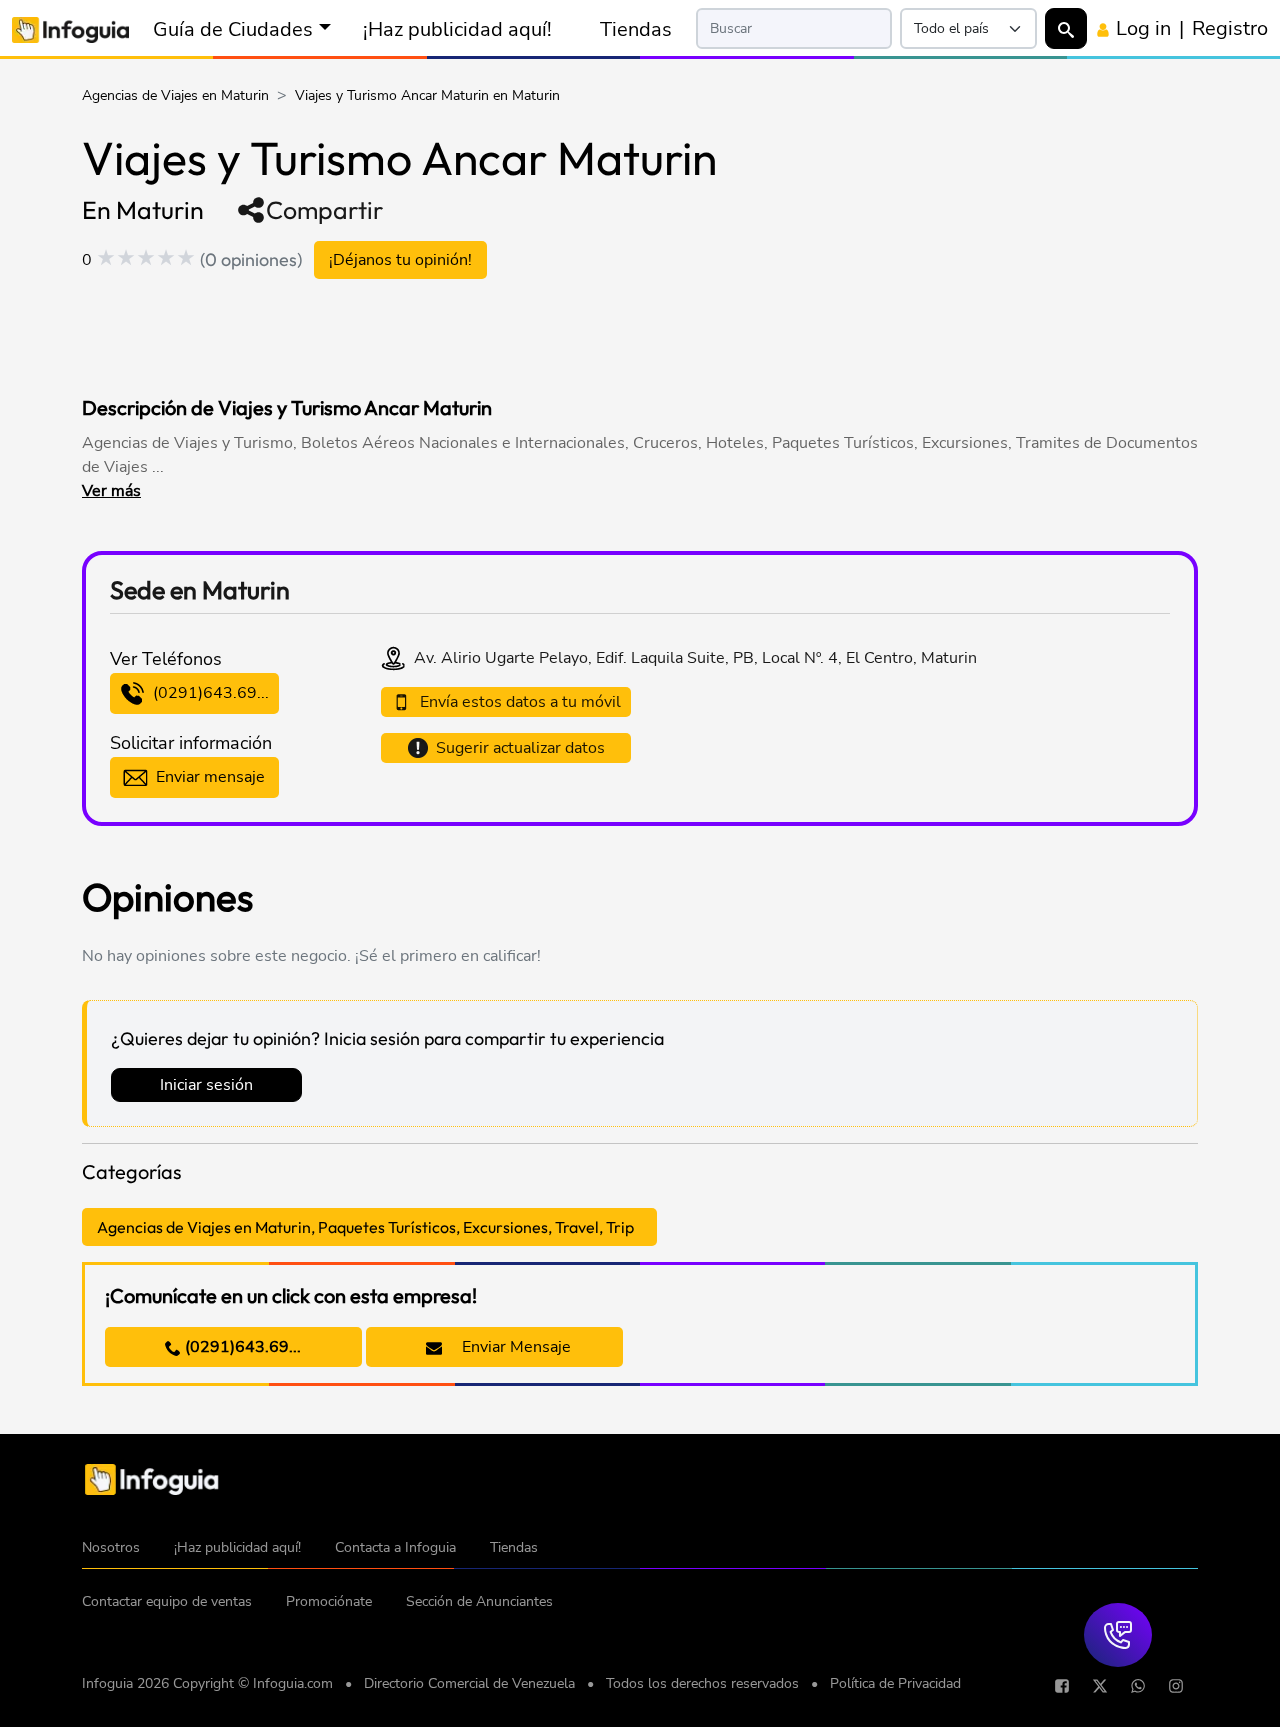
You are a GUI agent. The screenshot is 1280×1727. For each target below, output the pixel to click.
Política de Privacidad (895, 1683)
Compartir (324, 210)
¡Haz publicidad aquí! (457, 29)
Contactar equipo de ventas (167, 1601)
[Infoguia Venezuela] (70, 28)
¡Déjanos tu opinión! (400, 260)
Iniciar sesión (206, 1085)
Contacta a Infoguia (395, 1547)
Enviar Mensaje (514, 1347)
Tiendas (636, 29)
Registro (1230, 28)
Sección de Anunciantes (479, 1601)
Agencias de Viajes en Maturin (175, 95)
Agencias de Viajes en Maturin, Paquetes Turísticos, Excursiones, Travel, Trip (365, 1227)
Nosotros (111, 1547)
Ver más (111, 491)
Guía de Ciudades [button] (233, 29)
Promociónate (329, 1601)
